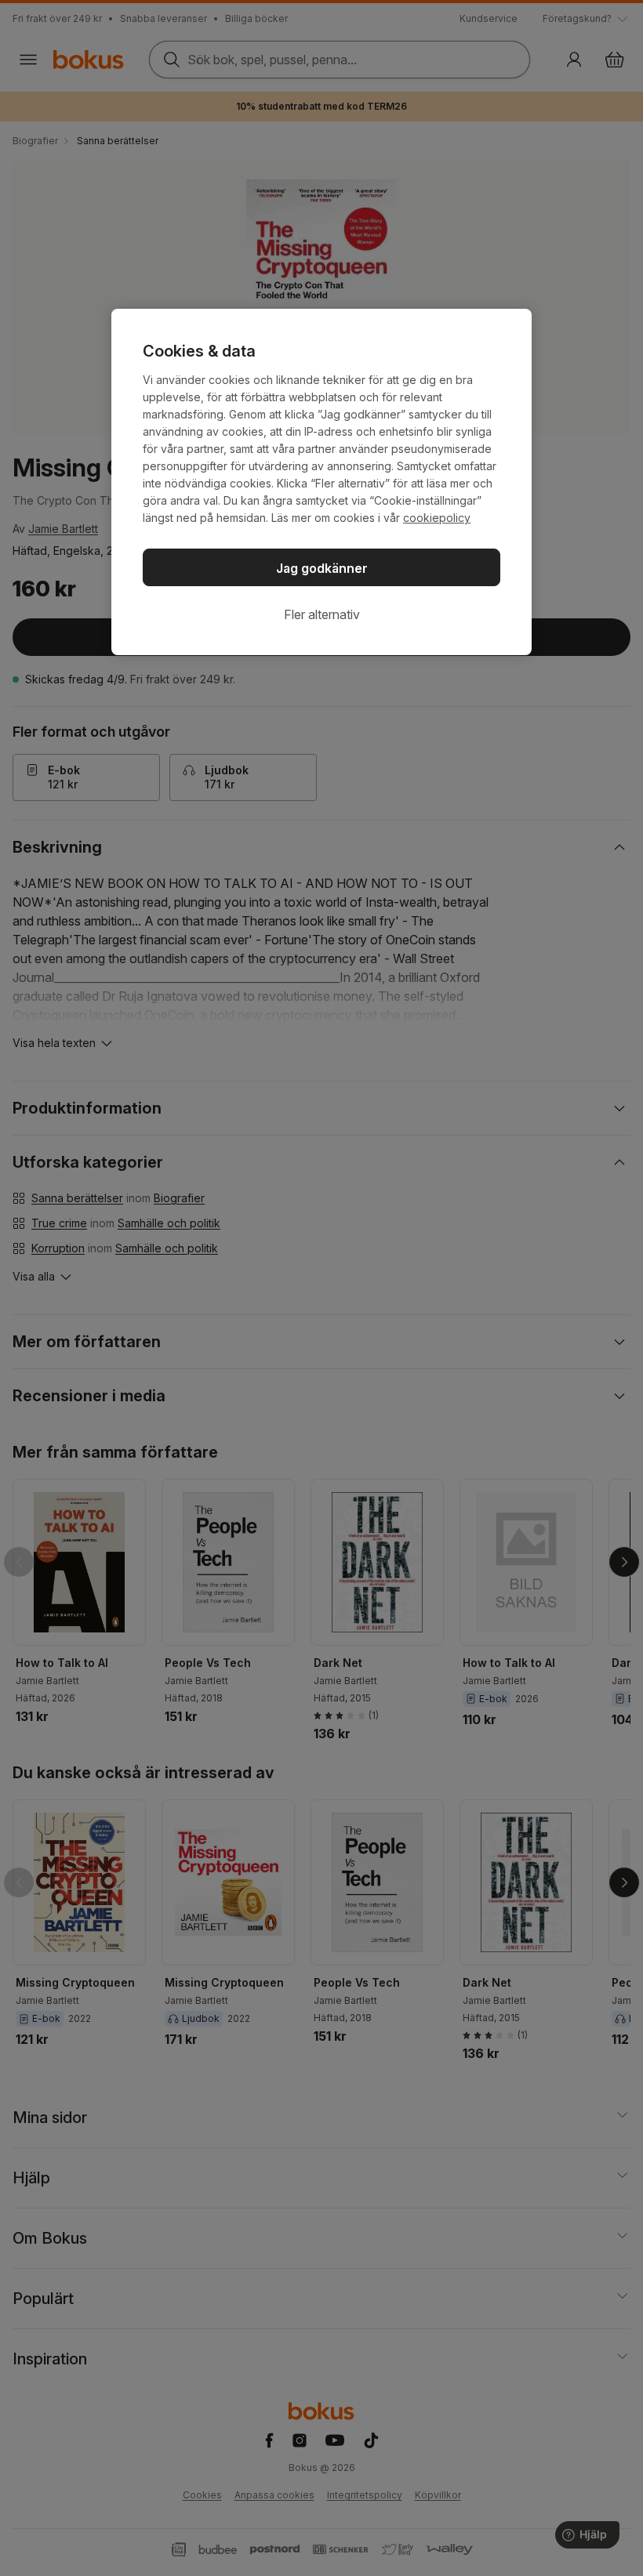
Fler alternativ (322, 614)
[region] (321, 482)
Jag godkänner (322, 568)
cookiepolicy (437, 518)
